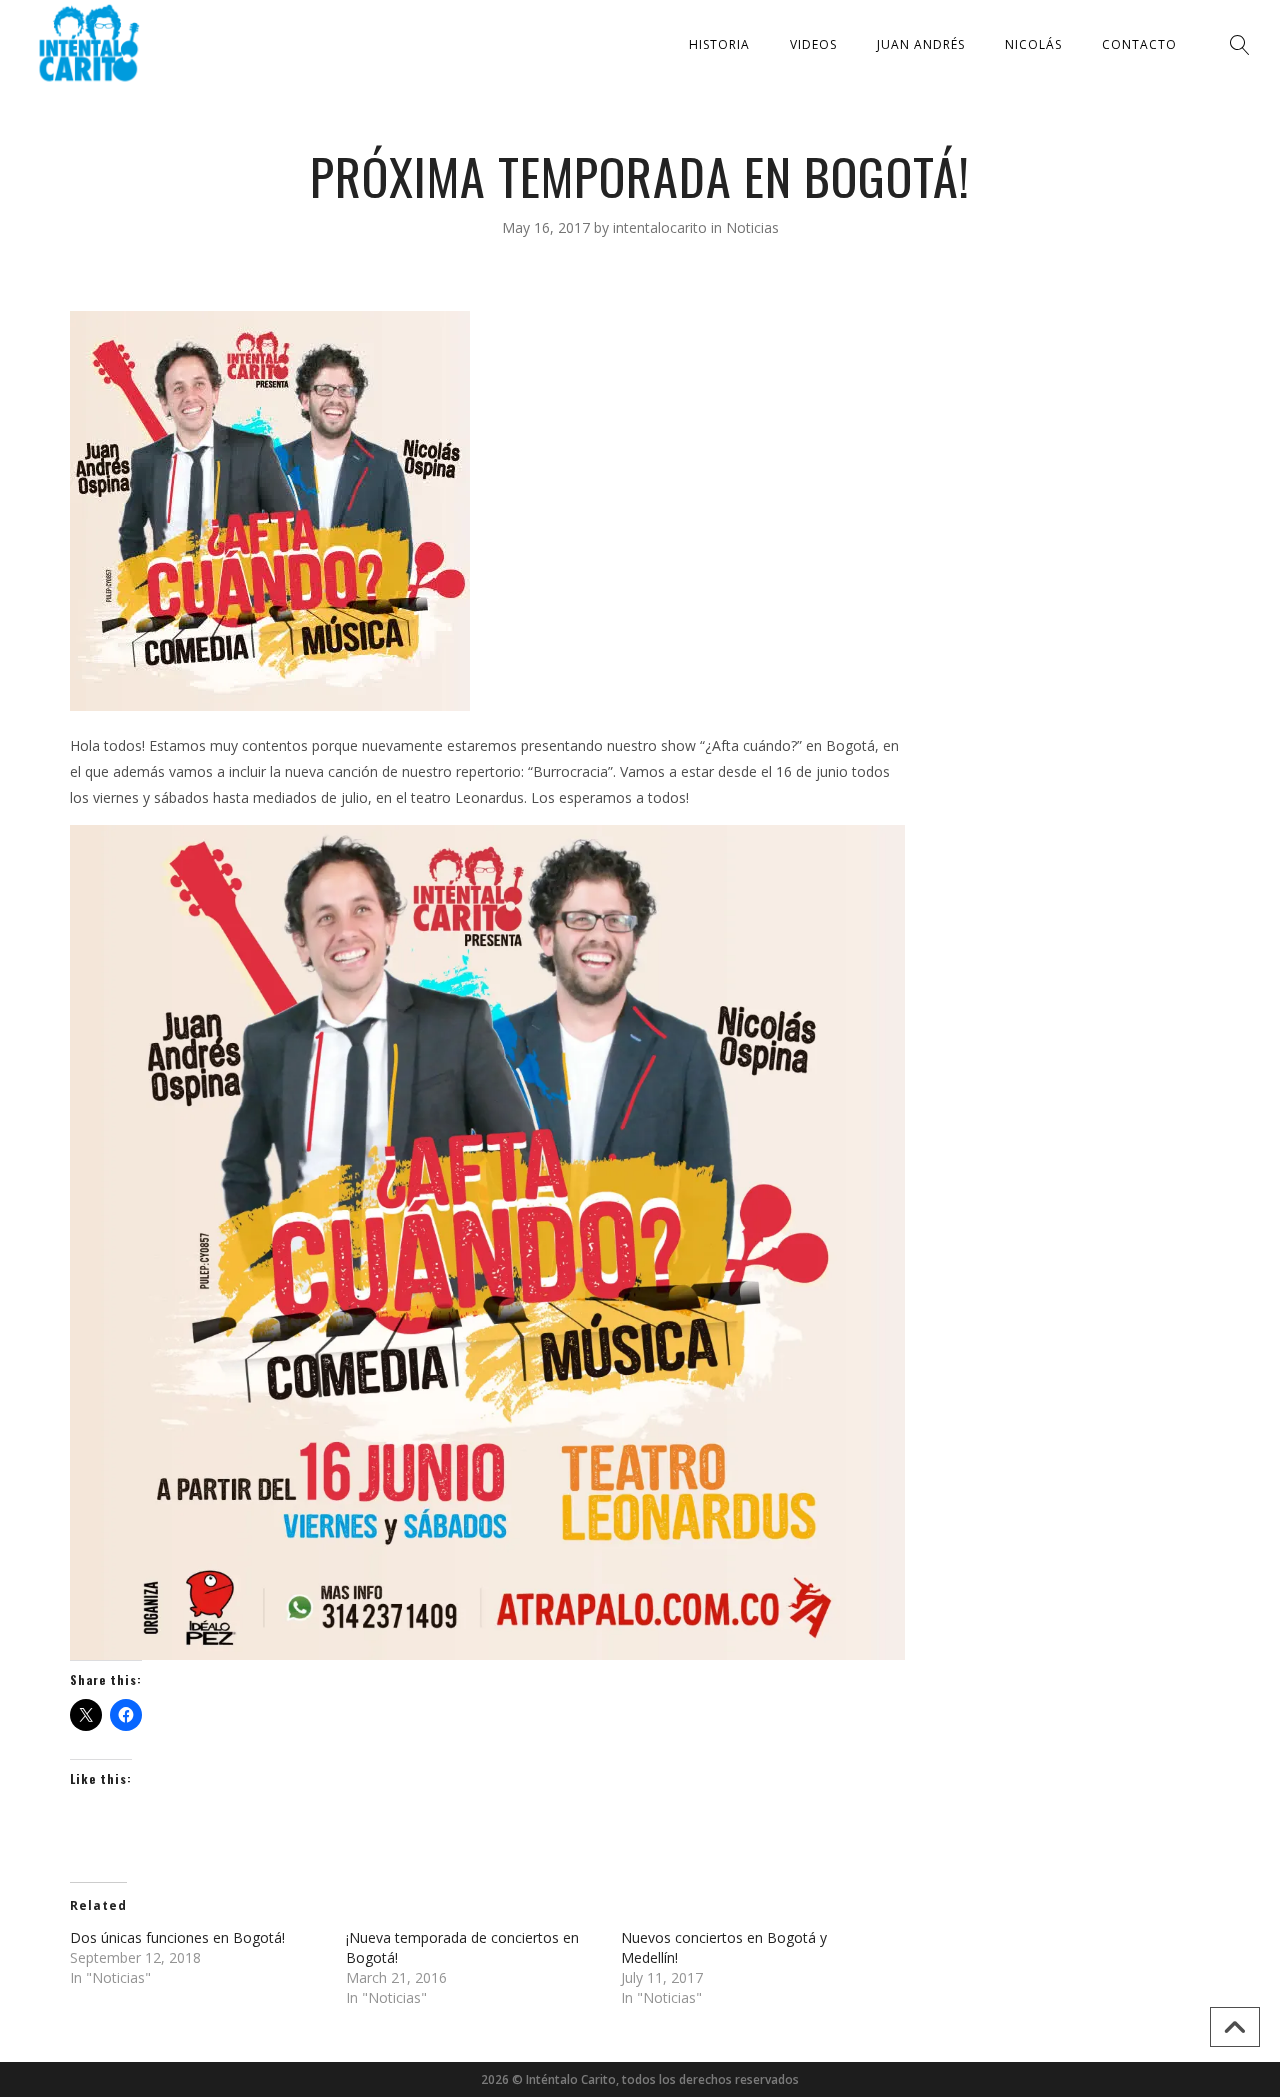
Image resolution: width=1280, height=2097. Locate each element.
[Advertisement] (1067, 611)
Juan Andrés (921, 44)
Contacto (1139, 44)
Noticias (752, 227)
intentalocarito (662, 227)
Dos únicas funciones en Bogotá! (177, 1937)
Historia (719, 44)
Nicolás (1033, 44)
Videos (813, 44)
